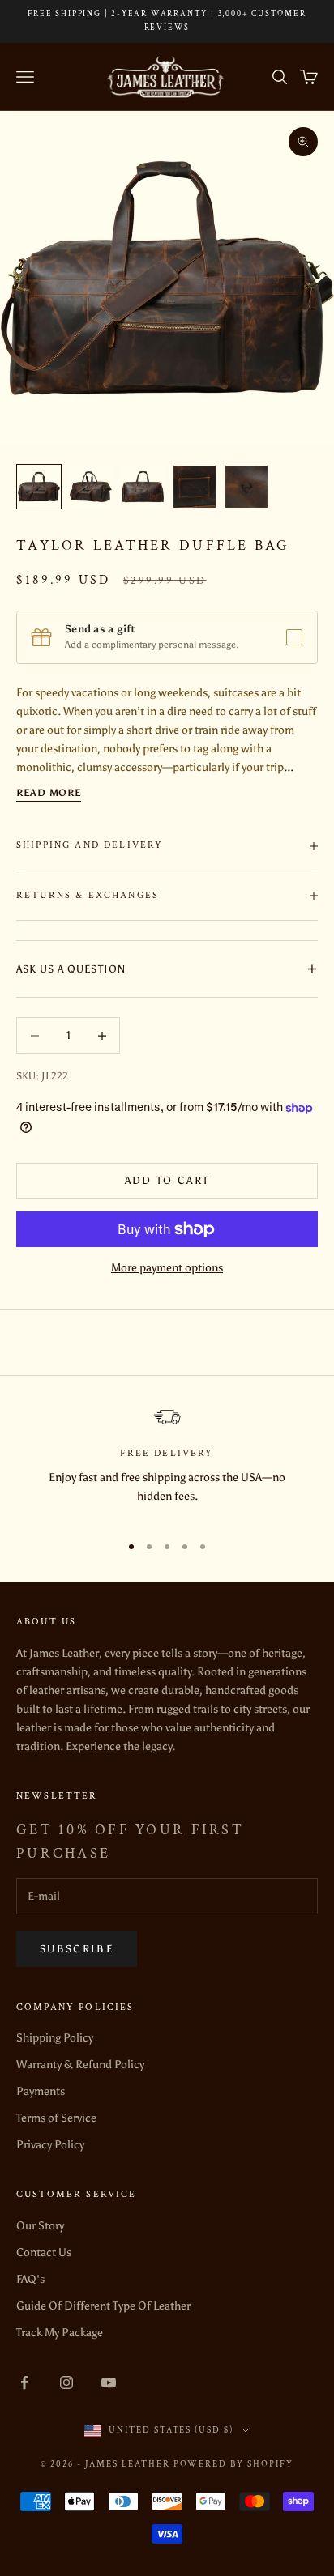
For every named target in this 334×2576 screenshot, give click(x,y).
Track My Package (60, 2333)
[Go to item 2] (91, 487)
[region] (167, 1463)
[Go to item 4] (195, 487)
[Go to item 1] (39, 487)
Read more (49, 793)
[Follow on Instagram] (66, 2382)
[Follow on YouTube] (109, 2382)
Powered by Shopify (233, 2464)
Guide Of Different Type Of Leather (103, 2306)
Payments (41, 2091)
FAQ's (30, 2279)
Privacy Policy (50, 2145)
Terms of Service (56, 2118)
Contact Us (44, 2252)
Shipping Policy (55, 2038)
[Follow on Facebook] (24, 2382)
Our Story (40, 2226)
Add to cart (167, 1180)
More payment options (167, 1268)
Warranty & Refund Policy (80, 2065)
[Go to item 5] (246, 487)
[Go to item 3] (143, 487)
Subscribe (77, 1949)
